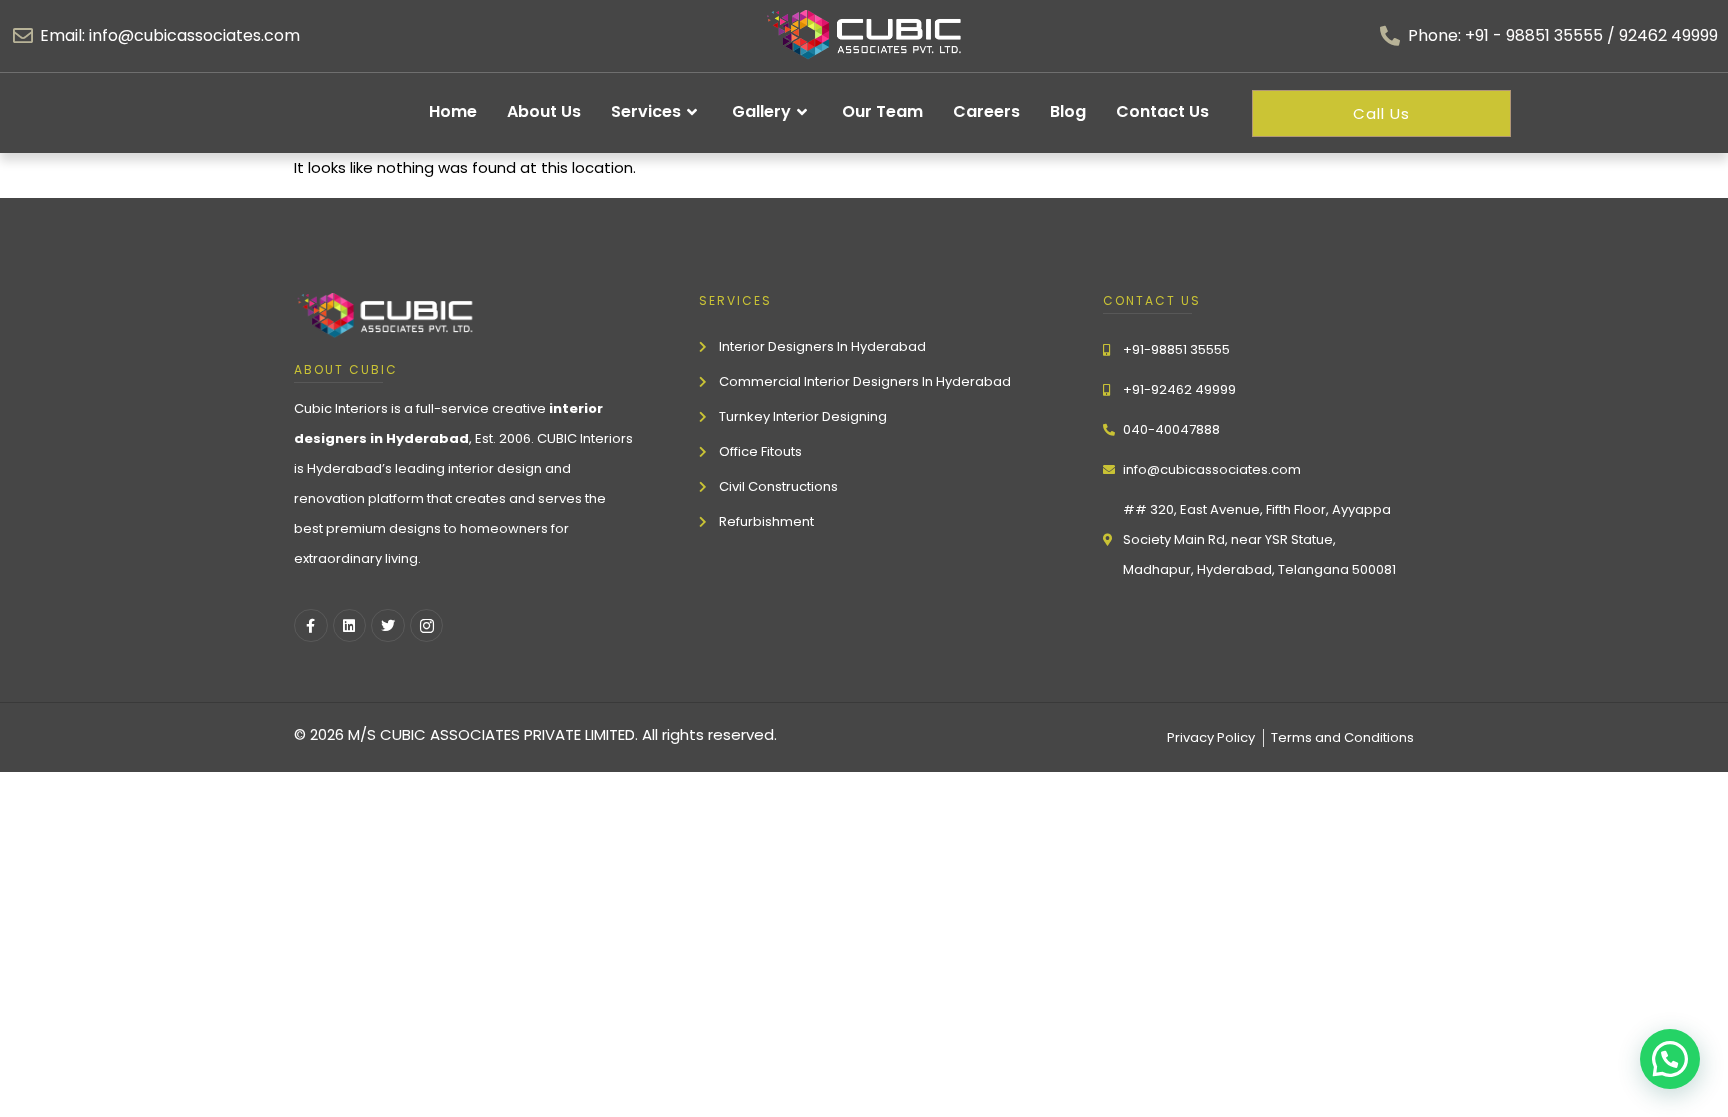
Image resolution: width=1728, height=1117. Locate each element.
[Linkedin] (350, 626)
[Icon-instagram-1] (427, 626)
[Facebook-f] (311, 626)
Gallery (761, 111)
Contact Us (1162, 111)
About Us (544, 111)
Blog (1068, 111)
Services (646, 111)
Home (453, 111)
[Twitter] (388, 626)
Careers (986, 111)
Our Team (882, 111)
